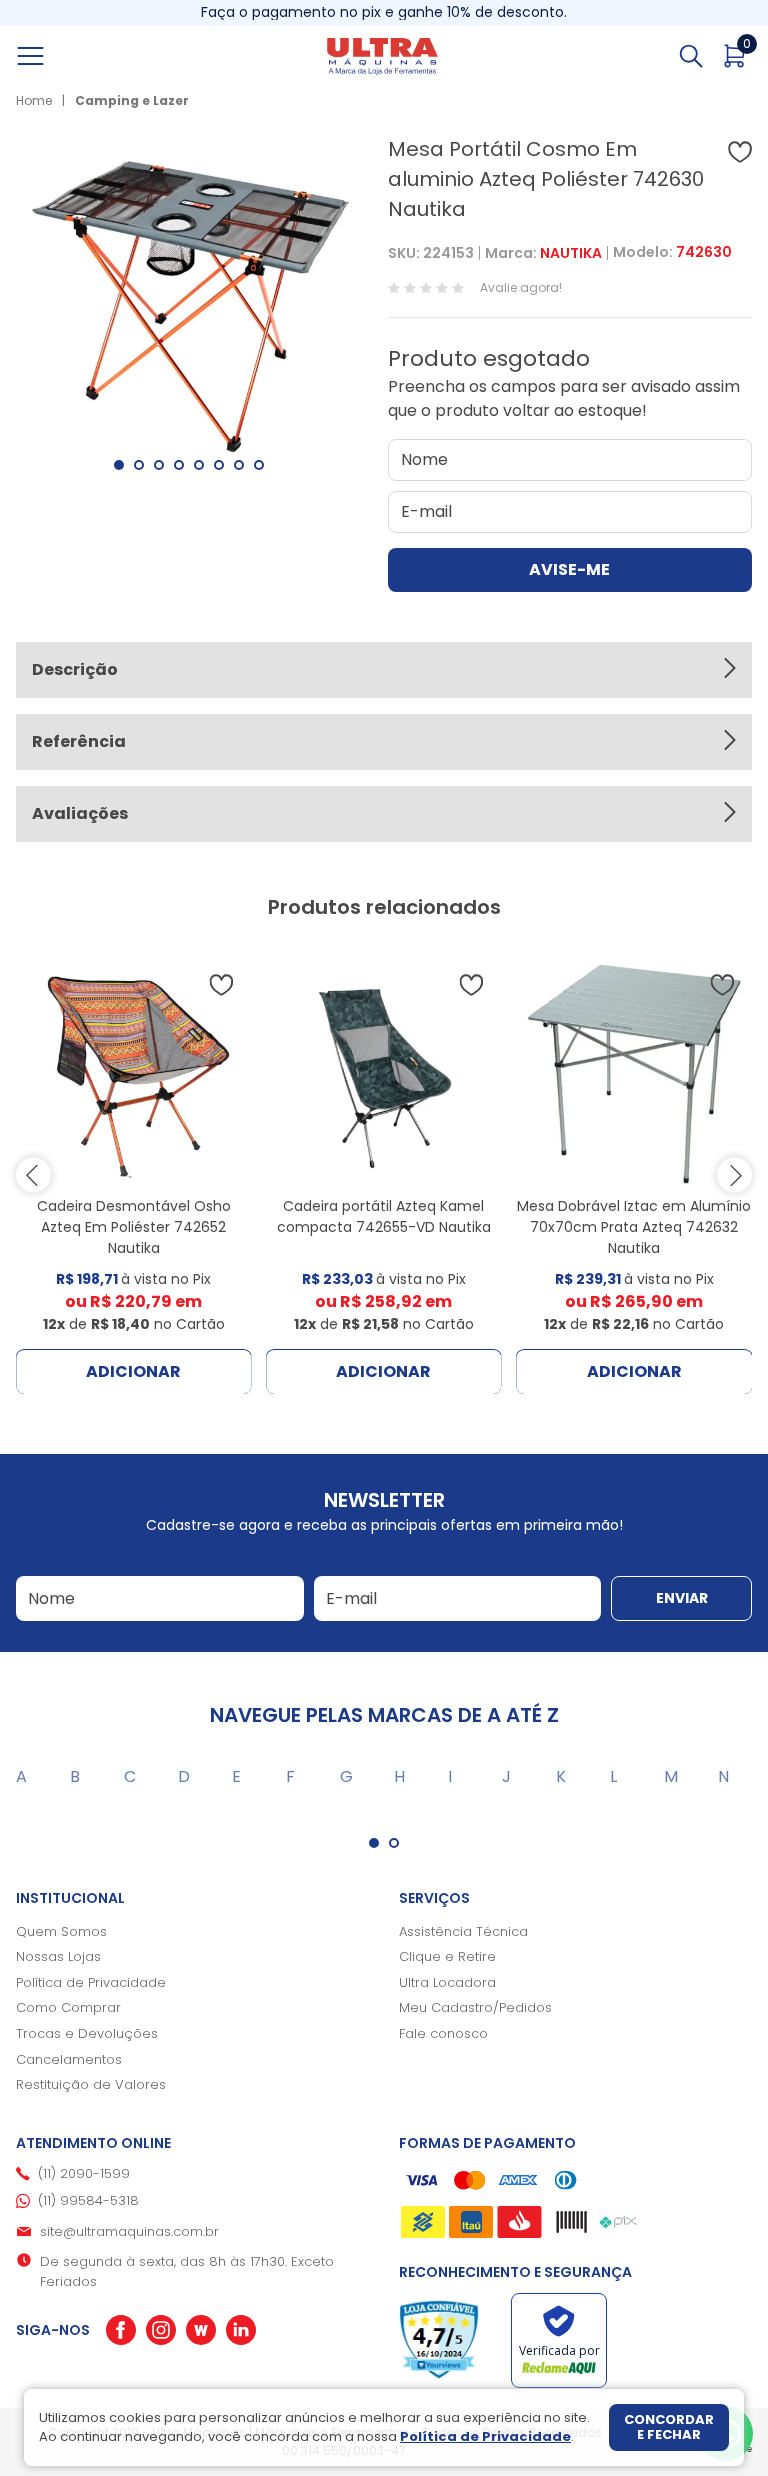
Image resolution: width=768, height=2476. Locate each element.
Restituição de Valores (91, 2084)
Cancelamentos (69, 2059)
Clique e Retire (447, 1956)
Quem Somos (61, 1931)
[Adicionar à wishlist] (740, 152)
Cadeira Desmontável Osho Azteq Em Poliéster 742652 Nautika (134, 1227)
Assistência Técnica (463, 1931)
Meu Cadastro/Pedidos (475, 2007)
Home (34, 100)
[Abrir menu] (53, 56)
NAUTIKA (571, 253)
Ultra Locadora (447, 1982)
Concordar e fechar (669, 2427)
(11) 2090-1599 (84, 2173)
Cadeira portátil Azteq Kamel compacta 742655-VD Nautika (384, 1216)
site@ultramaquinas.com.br (129, 2231)
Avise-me (569, 569)
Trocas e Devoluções (87, 2033)
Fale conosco (443, 2033)
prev (33, 1175)
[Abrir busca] (691, 56)
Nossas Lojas (58, 1956)
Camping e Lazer (132, 100)
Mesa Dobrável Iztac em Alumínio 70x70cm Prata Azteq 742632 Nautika (634, 1227)
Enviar (682, 1598)
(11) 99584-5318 (88, 2200)
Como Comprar (68, 2007)
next (734, 1175)
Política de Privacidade (91, 1982)
